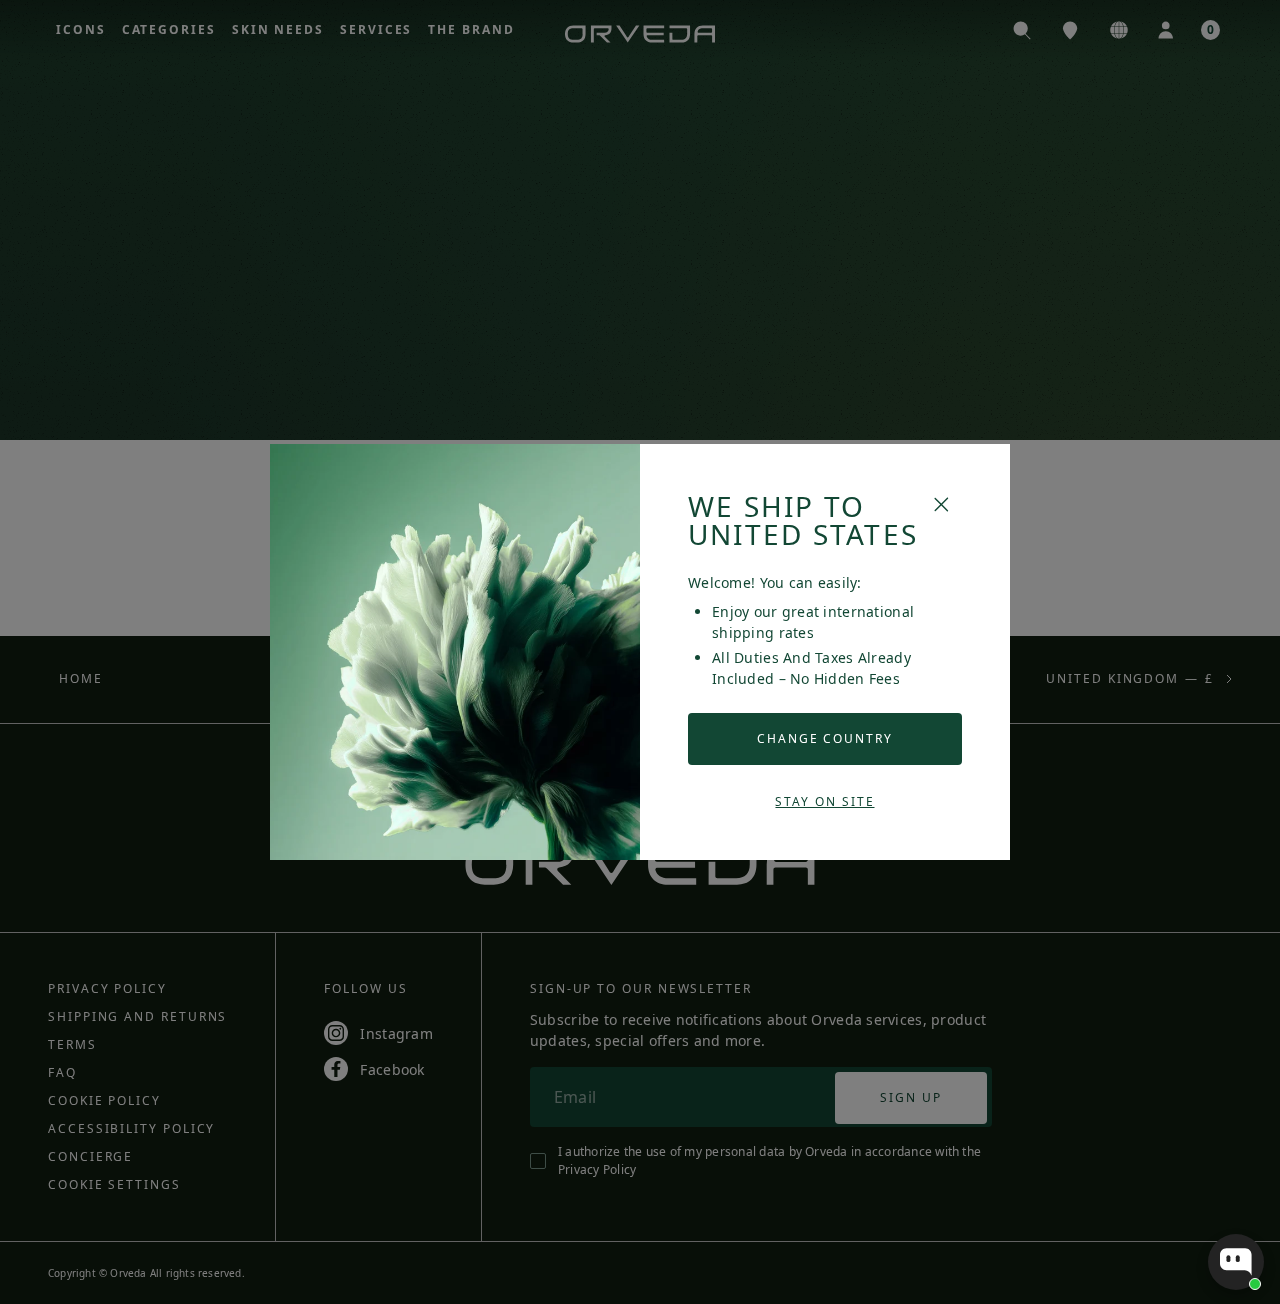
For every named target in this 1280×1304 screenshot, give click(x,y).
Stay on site (824, 801)
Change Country (825, 738)
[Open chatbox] (1236, 1262)
